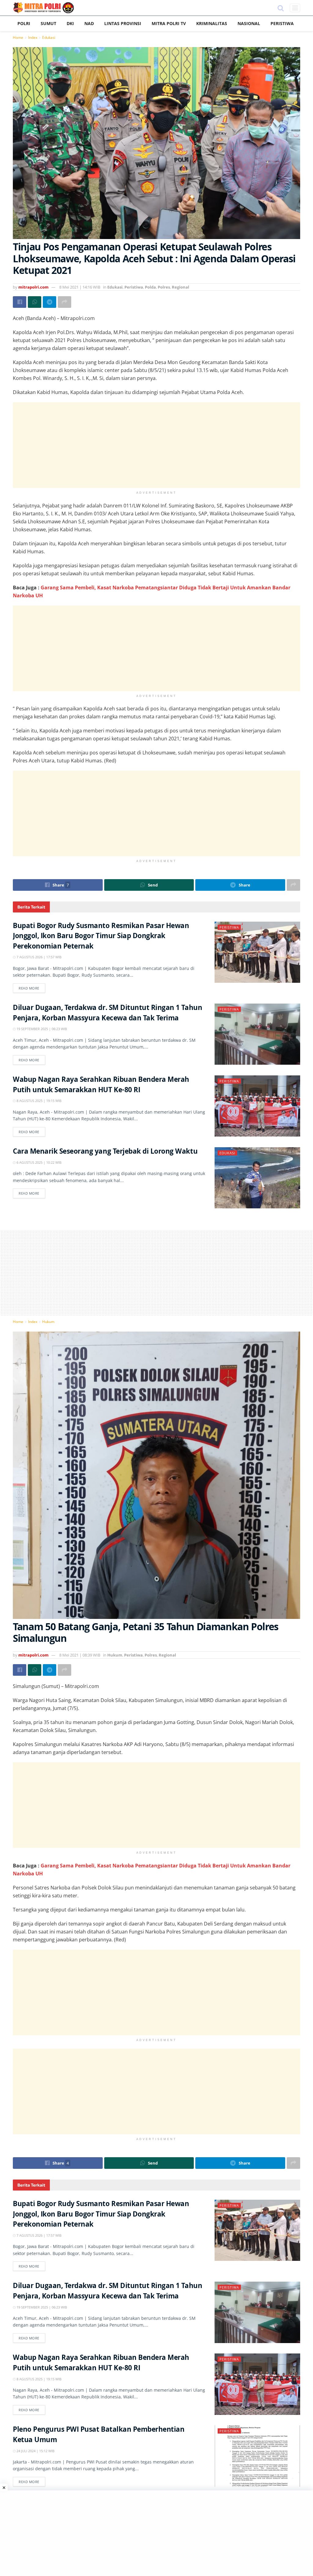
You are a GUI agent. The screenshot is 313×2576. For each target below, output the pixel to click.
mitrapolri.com (33, 287)
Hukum (48, 1322)
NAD (89, 23)
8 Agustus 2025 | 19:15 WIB (39, 1101)
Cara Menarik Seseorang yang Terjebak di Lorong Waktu (105, 1152)
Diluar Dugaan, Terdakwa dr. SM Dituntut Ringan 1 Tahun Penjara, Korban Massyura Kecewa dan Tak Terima (107, 1014)
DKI (70, 23)
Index (33, 37)
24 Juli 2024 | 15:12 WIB (35, 2451)
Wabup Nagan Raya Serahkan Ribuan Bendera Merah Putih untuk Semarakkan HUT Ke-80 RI (101, 1086)
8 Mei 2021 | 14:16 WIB (80, 287)
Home (18, 37)
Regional (180, 287)
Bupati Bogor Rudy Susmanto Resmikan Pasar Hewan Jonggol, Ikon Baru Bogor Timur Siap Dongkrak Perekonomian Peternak (101, 937)
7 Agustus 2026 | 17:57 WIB (39, 957)
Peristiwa (282, 23)
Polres (164, 287)
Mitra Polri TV (169, 23)
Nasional (249, 23)
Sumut (48, 23)
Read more (29, 988)
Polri (24, 23)
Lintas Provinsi (123, 23)
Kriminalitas (212, 23)
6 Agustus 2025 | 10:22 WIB (39, 1162)
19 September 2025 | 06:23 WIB (41, 1029)
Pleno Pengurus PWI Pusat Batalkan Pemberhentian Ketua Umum (99, 2436)
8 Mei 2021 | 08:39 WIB (80, 1655)
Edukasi (49, 37)
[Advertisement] (156, 445)
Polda (150, 287)
